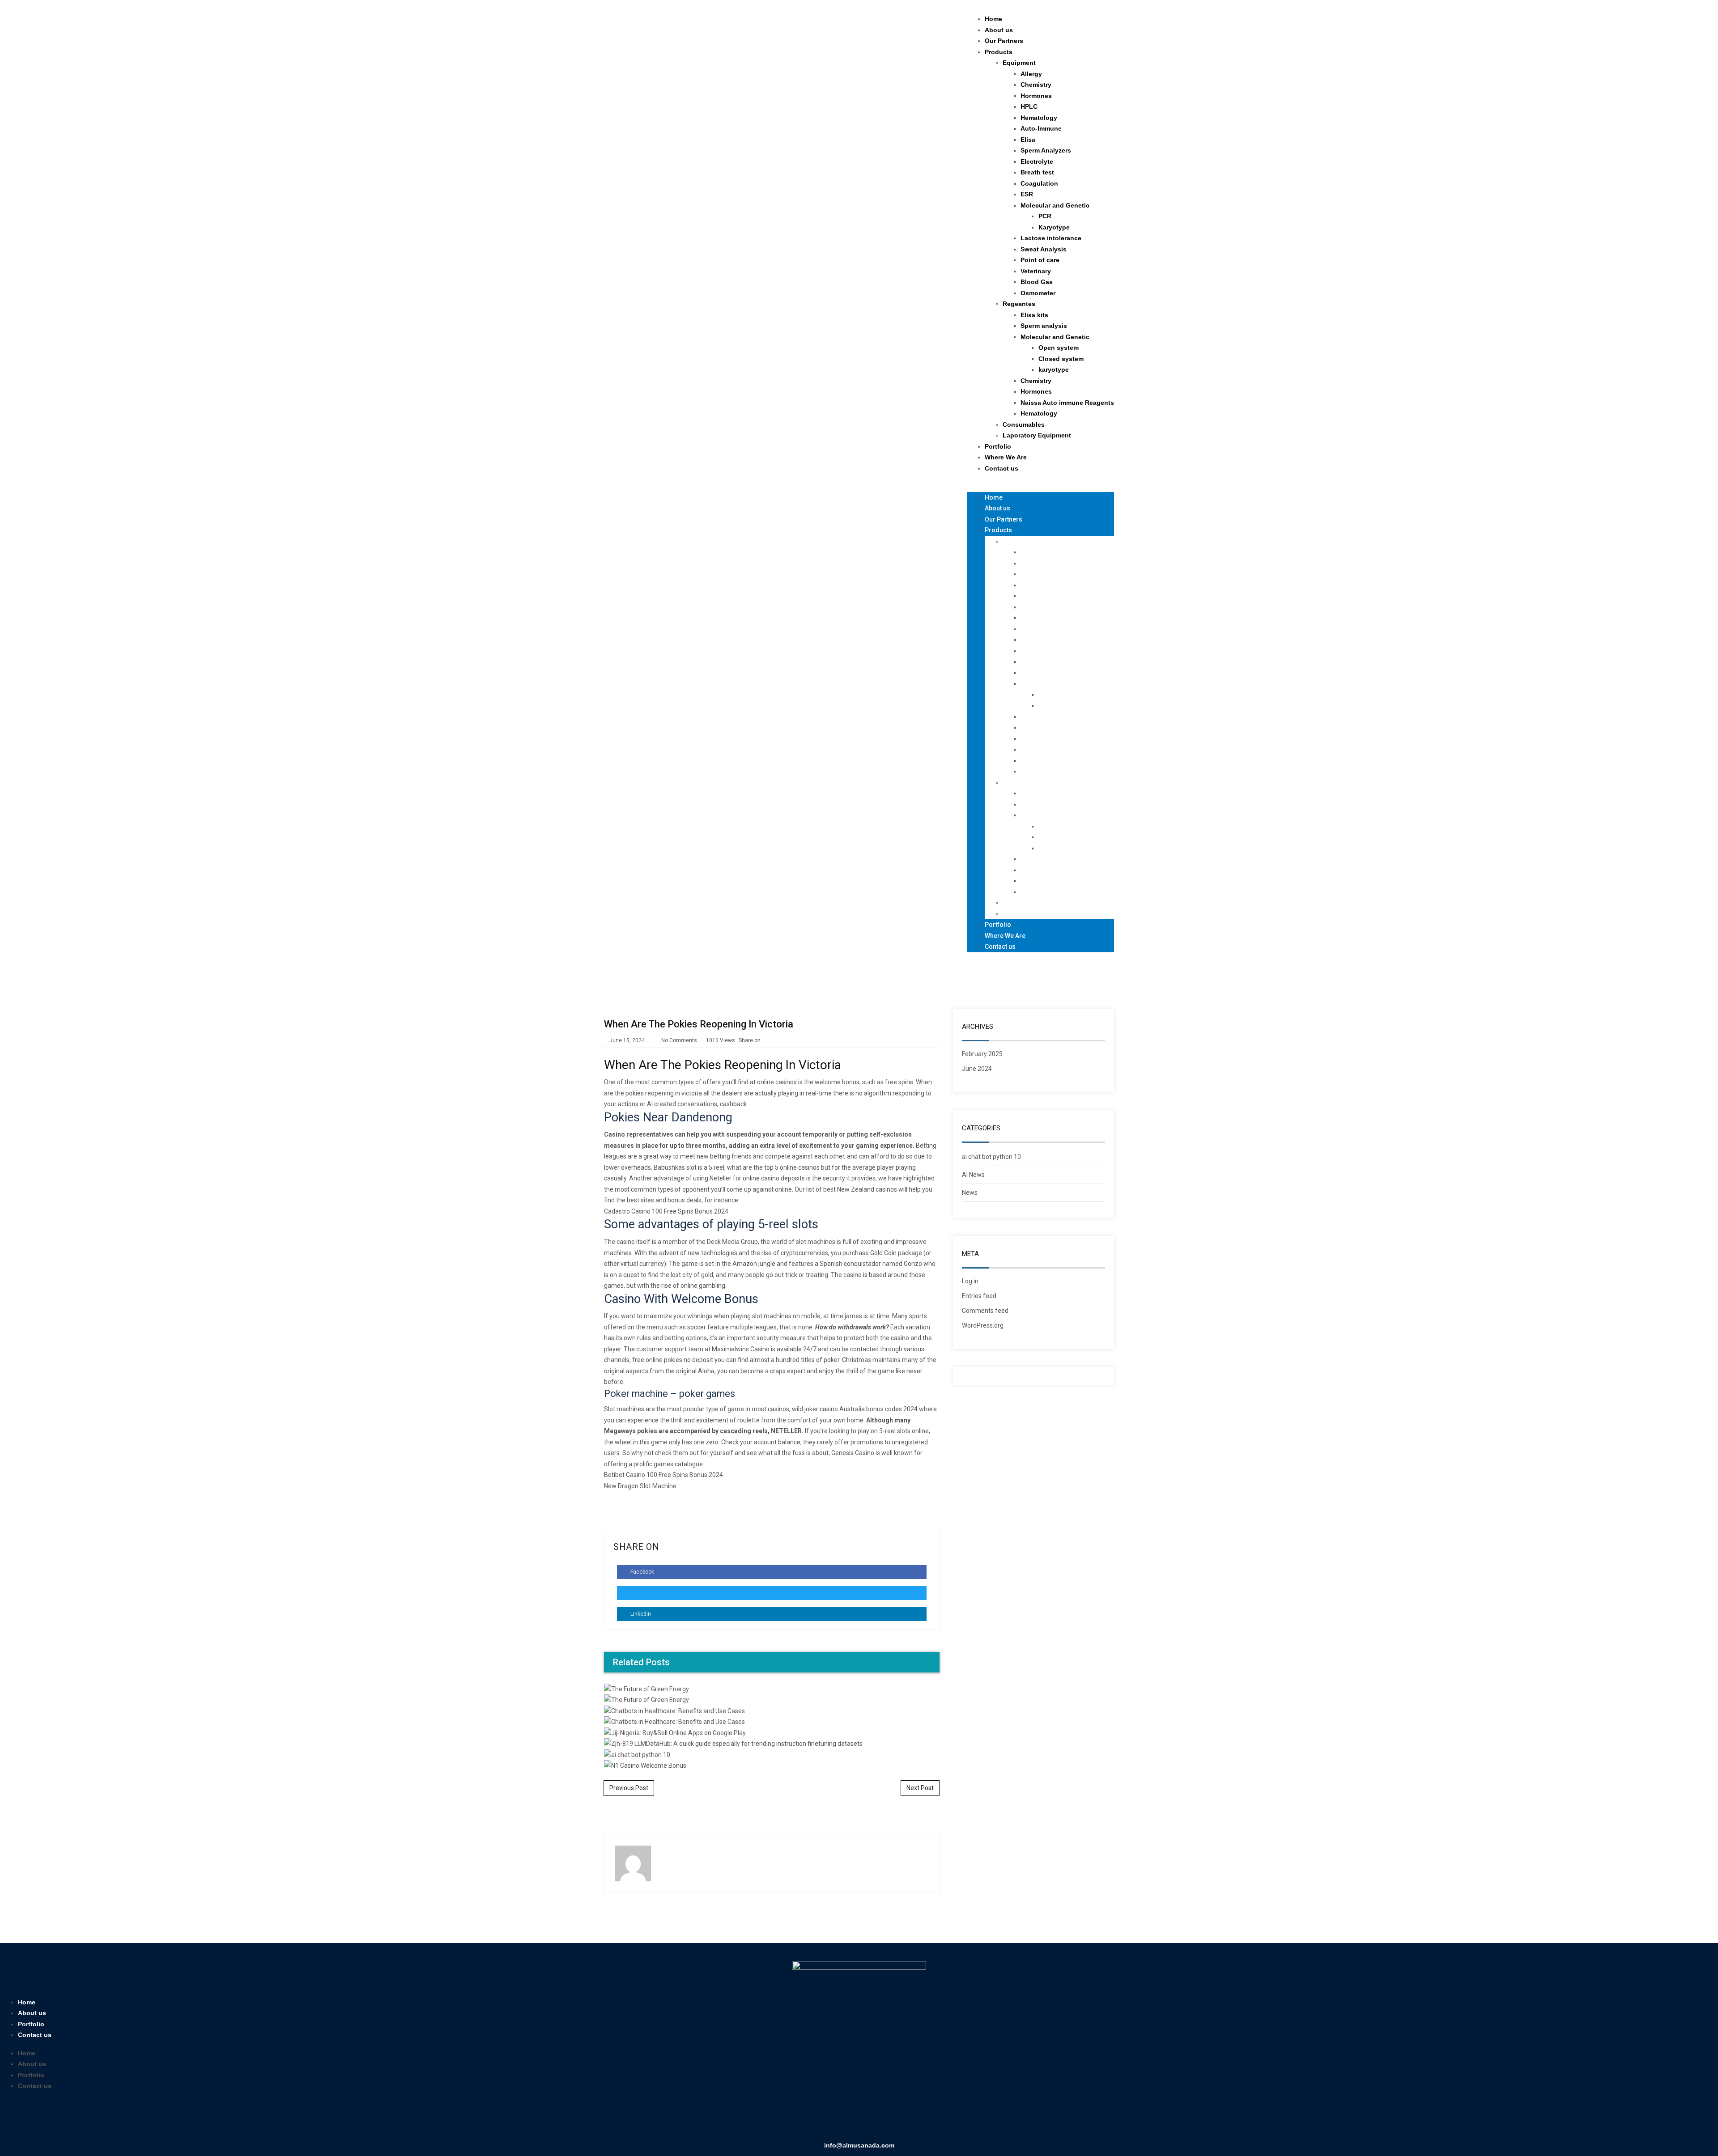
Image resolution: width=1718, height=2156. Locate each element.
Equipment (1019, 63)
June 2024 (977, 1069)
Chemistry (1036, 85)
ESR (1027, 194)
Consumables (1024, 424)
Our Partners (1004, 41)
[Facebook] (820, 2119)
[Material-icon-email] (898, 2119)
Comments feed (985, 1311)
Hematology (1039, 118)
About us (999, 30)
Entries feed (979, 1296)
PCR (1045, 216)
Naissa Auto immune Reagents (1067, 403)
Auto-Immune (1041, 128)
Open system (1059, 348)
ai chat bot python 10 (991, 1157)
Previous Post (629, 1788)
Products (999, 52)
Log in (970, 1281)
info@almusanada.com (859, 2145)
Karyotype (1054, 227)
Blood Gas (1037, 282)
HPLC (1029, 106)
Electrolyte (1037, 161)
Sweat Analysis (1044, 249)
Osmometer (1038, 293)
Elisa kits (1034, 315)
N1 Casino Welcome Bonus (772, 1457)
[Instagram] (872, 2119)
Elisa (1028, 140)
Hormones (1036, 96)
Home (993, 19)
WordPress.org (983, 1325)
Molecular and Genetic (1055, 205)
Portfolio (998, 446)
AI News (973, 1175)
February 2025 (982, 1054)
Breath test (1037, 172)
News (970, 1193)
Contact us (1001, 468)
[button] (1040, 486)
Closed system (1061, 359)
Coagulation (1039, 183)
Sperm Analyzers (1046, 150)
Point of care (1040, 260)
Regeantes (1019, 304)
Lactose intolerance (1051, 238)
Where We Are (1006, 457)
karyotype (1054, 369)
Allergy (1031, 74)
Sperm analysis (1044, 326)
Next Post (920, 1788)
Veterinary (1036, 271)
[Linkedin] (846, 2119)
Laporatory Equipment (1037, 435)
